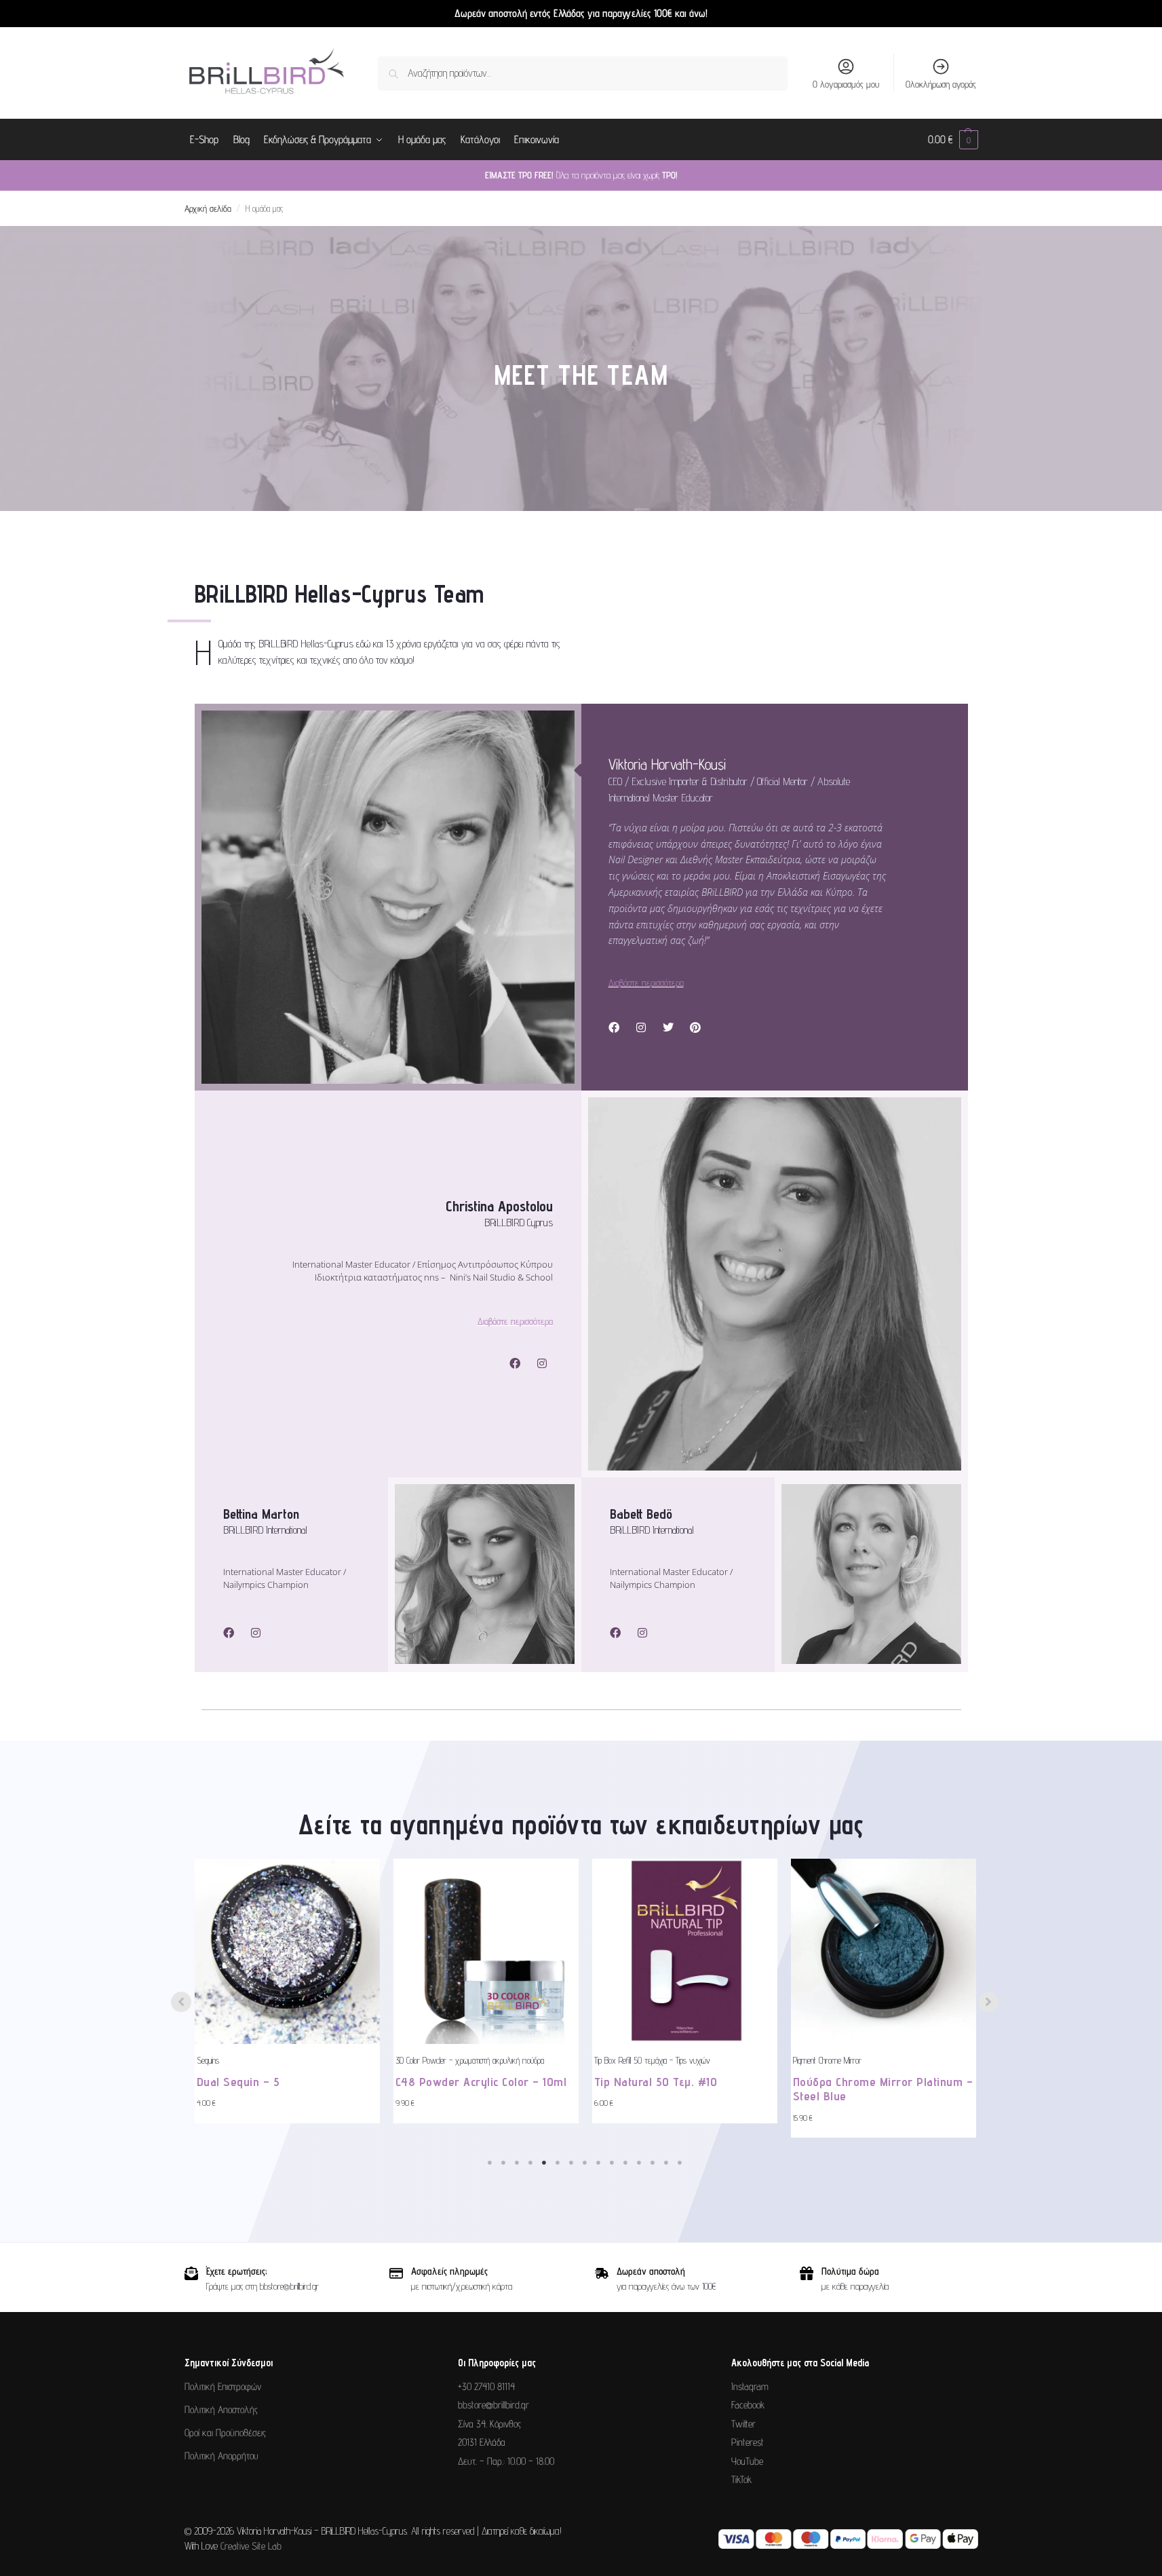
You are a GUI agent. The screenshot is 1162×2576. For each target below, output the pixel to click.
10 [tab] (612, 2163)
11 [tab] (625, 2163)
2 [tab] (503, 2163)
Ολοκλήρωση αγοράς (941, 84)
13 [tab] (653, 2163)
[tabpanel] (287, 1991)
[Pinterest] (695, 1027)
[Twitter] (668, 1027)
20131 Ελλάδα (482, 2442)
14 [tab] (666, 2163)
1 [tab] (490, 2163)
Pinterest (748, 2442)
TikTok (741, 2479)
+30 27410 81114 (486, 2386)
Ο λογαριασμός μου (846, 84)
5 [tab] (544, 2163)
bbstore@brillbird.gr (493, 2405)
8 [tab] (585, 2163)
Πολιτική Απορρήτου (221, 2456)
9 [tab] (598, 2163)
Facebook (748, 2405)
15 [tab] (680, 2163)
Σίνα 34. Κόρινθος (489, 2424)
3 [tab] (517, 2163)
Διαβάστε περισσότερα (646, 983)
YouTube (747, 2461)
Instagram (750, 2386)
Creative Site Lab (251, 2546)
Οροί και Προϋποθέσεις (225, 2432)
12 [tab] (639, 2163)
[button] (953, 140)
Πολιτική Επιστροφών (223, 2386)
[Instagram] (641, 1027)
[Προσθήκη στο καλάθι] (366, 1912)
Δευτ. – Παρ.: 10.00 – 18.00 (506, 2461)
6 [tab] (558, 2163)
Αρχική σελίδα (208, 208)
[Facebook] (614, 1027)
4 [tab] (530, 2163)
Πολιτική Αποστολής (221, 2409)
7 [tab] (571, 2163)
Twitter (743, 2424)
